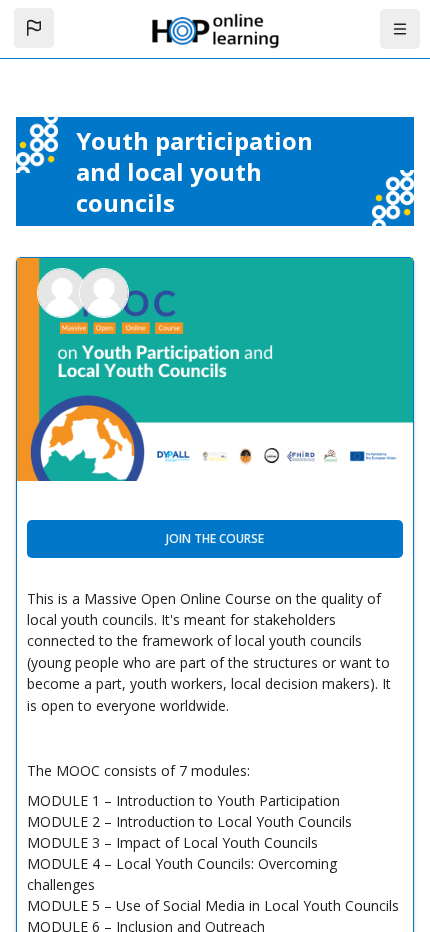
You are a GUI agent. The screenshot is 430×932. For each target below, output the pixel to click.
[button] (34, 28)
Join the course (215, 538)
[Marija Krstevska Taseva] (64, 291)
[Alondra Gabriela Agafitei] (104, 291)
